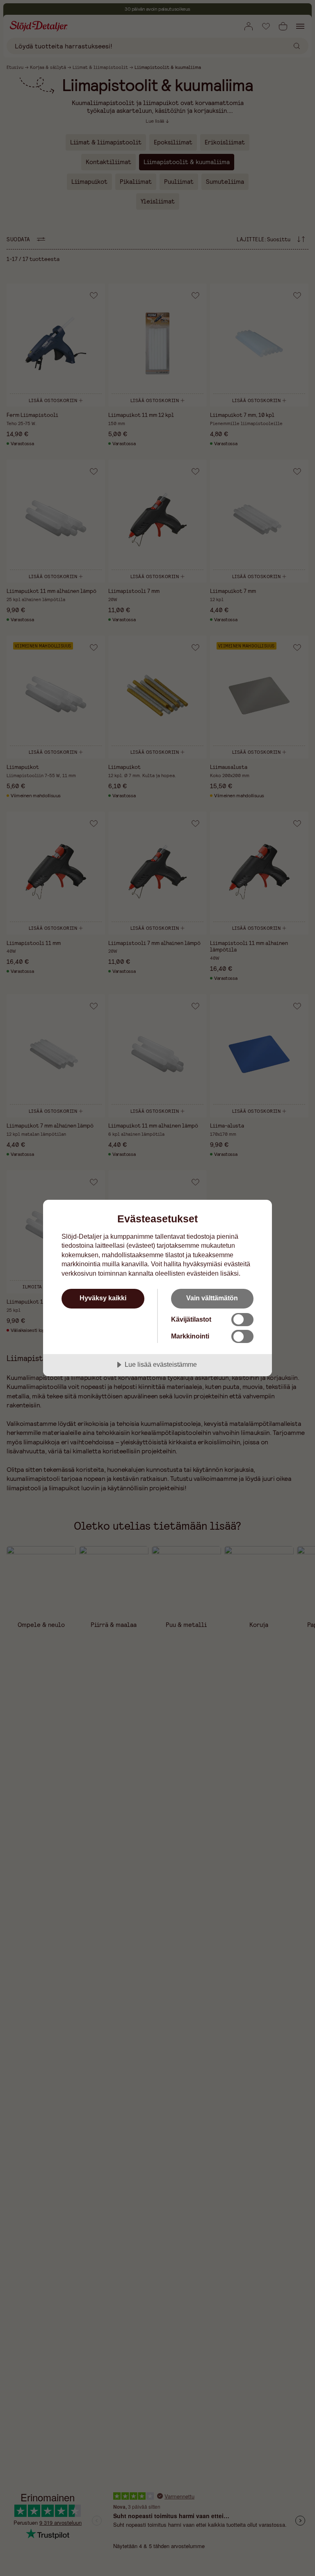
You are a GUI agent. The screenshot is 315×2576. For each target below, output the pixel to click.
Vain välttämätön (212, 1298)
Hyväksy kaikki (103, 1298)
